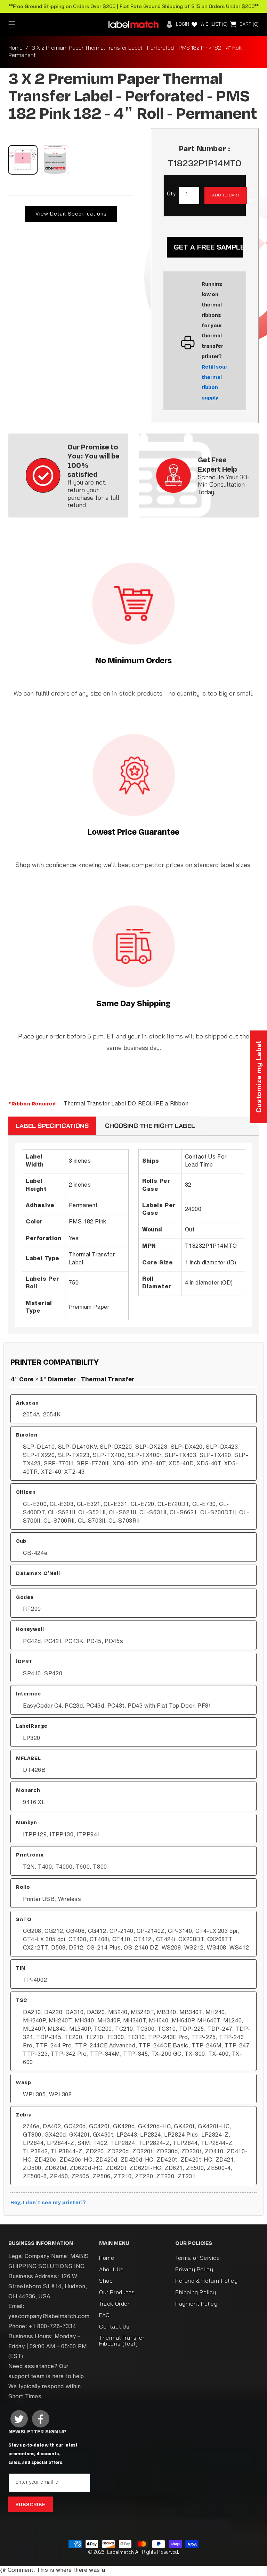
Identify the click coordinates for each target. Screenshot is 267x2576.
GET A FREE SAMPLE (208, 247)
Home (15, 48)
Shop (106, 2281)
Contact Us (114, 2326)
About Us (111, 2269)
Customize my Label (258, 1077)
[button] (12, 24)
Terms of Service (198, 2258)
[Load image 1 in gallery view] (23, 160)
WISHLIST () (214, 24)
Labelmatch (120, 2552)
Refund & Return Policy (206, 2281)
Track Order (114, 2304)
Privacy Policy (194, 2269)
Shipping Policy (196, 2292)
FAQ (104, 2315)
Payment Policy (196, 2304)
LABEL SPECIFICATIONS (52, 1126)
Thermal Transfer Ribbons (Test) (122, 2341)
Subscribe (30, 2505)
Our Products (117, 2292)
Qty (171, 194)
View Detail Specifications (71, 214)
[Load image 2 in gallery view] (55, 160)
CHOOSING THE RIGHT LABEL (150, 1126)
